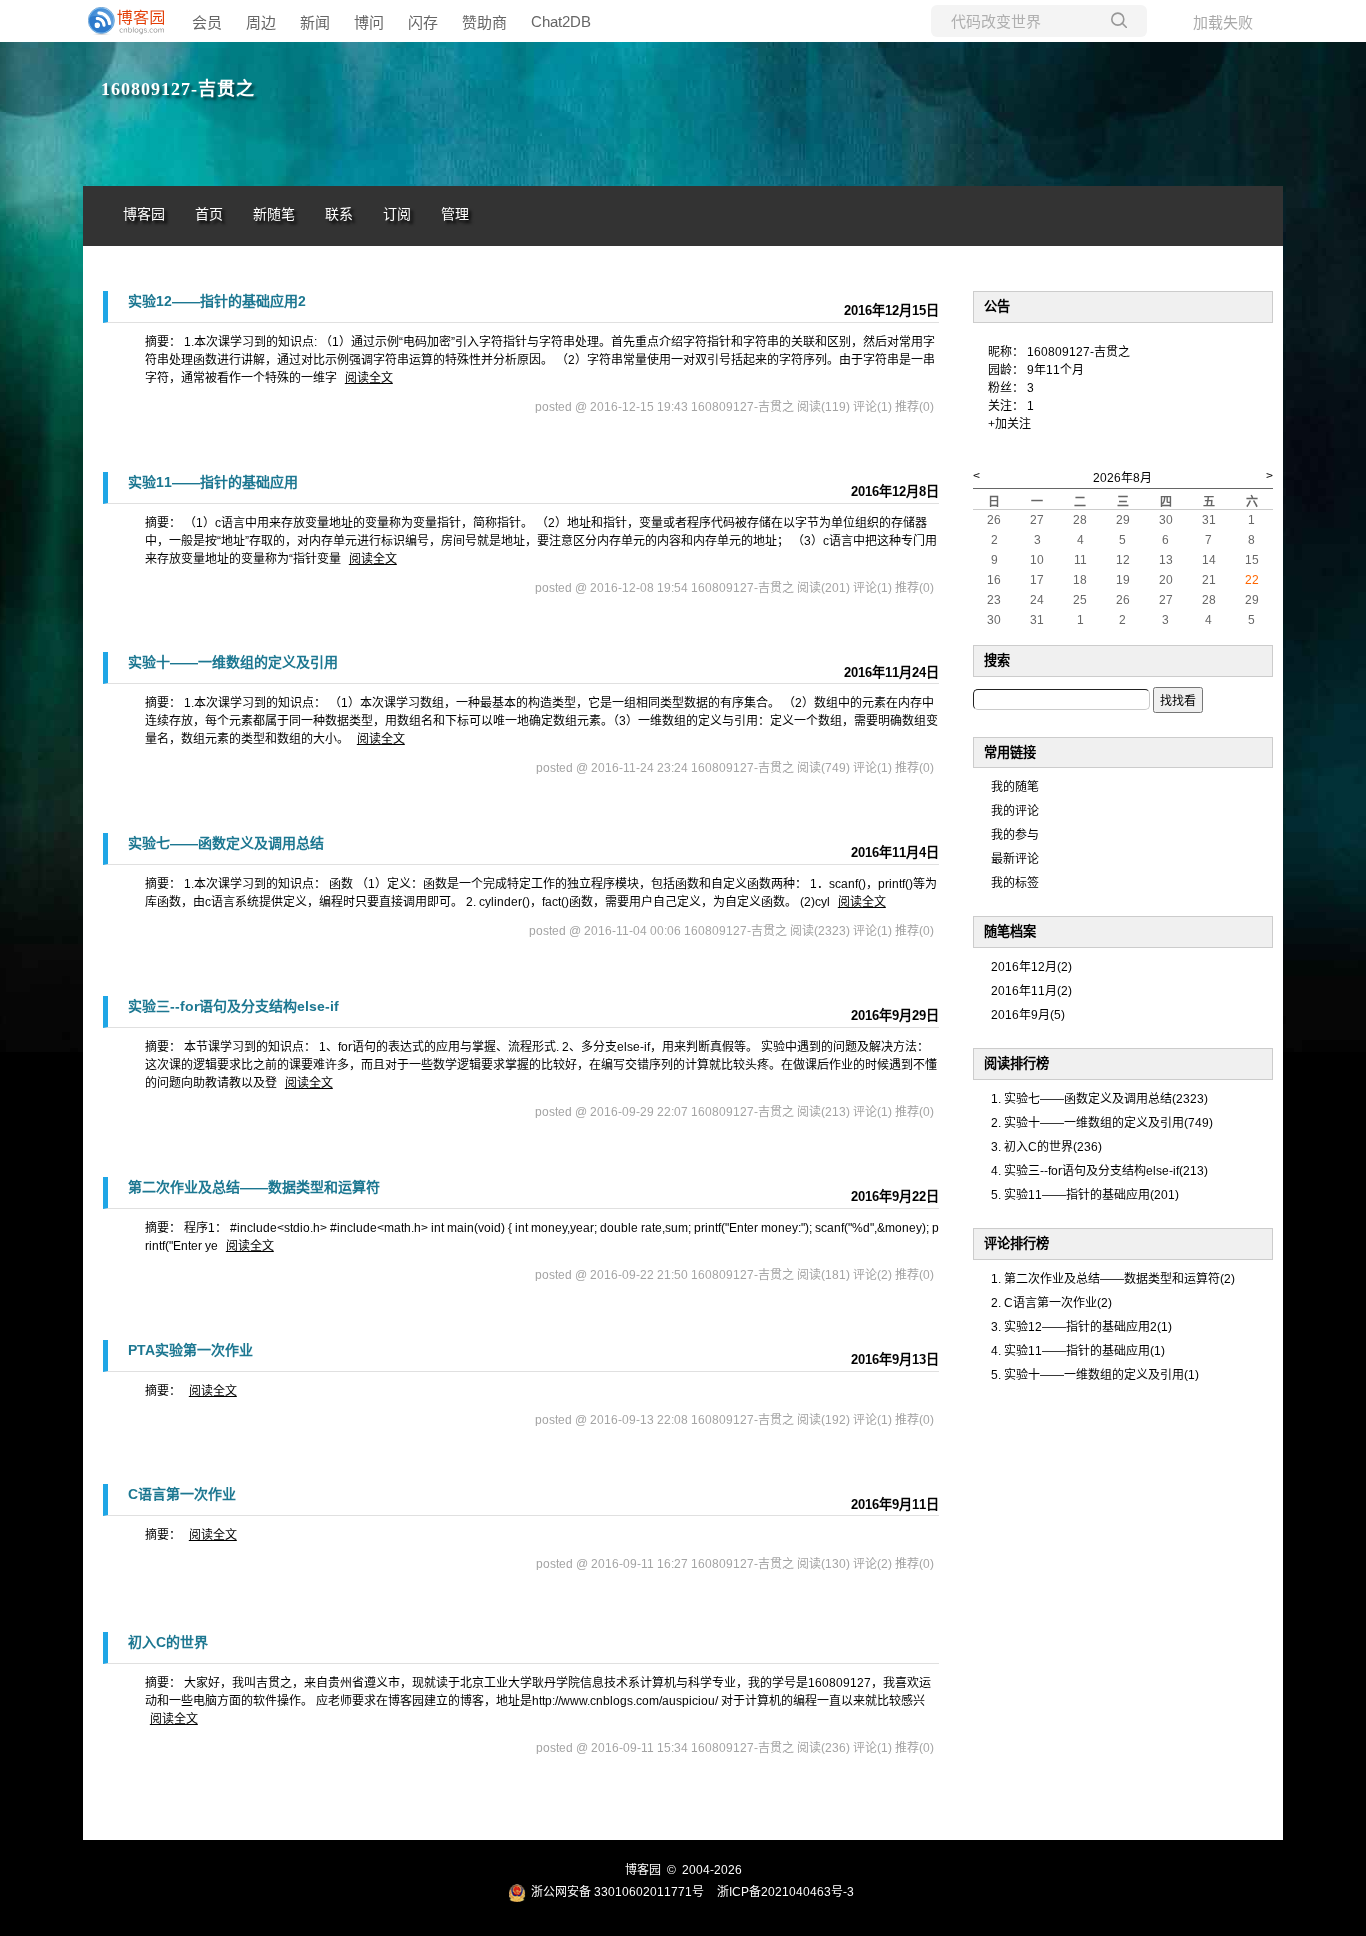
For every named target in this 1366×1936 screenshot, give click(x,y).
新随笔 (274, 214)
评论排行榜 (1016, 1243)
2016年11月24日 (891, 672)
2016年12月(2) (1031, 967)
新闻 (315, 22)
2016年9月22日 (895, 1196)
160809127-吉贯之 (178, 89)
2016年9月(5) (1028, 1015)
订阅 (397, 214)
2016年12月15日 (891, 310)
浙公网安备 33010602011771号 (617, 1892)
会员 (207, 22)
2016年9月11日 (895, 1504)
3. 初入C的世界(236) (1046, 1147)
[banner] (123, 21)
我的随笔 (1015, 787)
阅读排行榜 (1016, 1063)
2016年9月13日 (895, 1359)
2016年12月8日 (895, 491)
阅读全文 (369, 378)
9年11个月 (1055, 370)
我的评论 (1015, 811)
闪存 (423, 22)
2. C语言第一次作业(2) (1051, 1303)
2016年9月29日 (895, 1015)
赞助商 (484, 22)
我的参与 (1015, 835)
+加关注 (1009, 424)
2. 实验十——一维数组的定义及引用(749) (1102, 1123)
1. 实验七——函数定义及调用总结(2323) (1099, 1099)
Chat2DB (561, 21)
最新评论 (1015, 859)
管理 (455, 214)
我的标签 (1015, 883)
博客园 (144, 214)
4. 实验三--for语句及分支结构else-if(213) (1099, 1171)
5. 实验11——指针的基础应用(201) (1085, 1195)
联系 (339, 214)
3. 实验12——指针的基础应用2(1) (1081, 1327)
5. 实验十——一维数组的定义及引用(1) (1095, 1375)
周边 (261, 22)
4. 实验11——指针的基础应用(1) (1078, 1351)
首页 (209, 214)
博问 (369, 22)
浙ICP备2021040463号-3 (785, 1892)
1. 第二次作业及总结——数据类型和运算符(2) (1113, 1279)
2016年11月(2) (1031, 991)
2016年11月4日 (895, 852)
